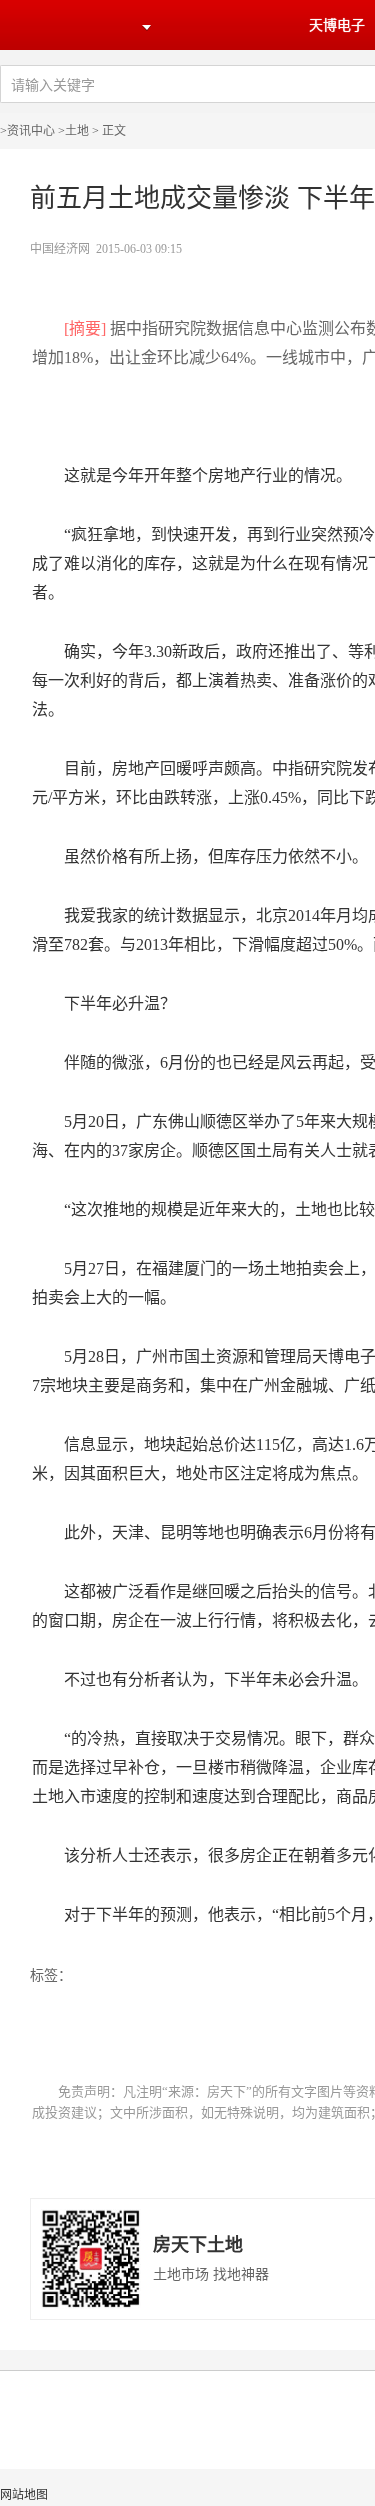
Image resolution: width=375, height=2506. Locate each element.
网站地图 (24, 2495)
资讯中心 (31, 131)
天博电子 (337, 25)
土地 (77, 131)
